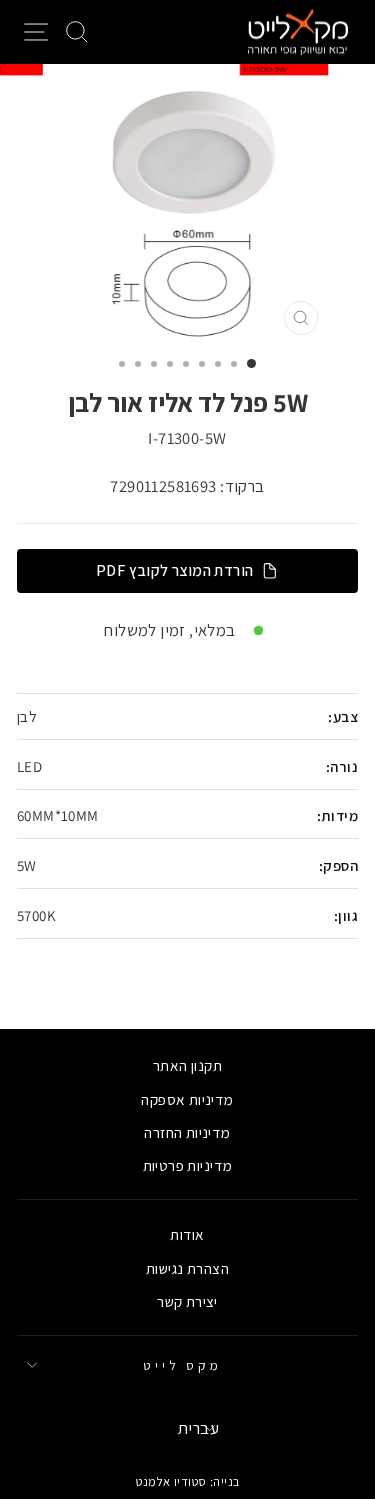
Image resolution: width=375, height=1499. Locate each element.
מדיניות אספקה (187, 1099)
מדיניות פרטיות (188, 1165)
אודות (187, 1234)
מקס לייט (183, 1365)
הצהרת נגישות (187, 1268)
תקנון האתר (187, 1065)
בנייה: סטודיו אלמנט (188, 1481)
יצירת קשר (187, 1301)
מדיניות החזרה (187, 1132)
